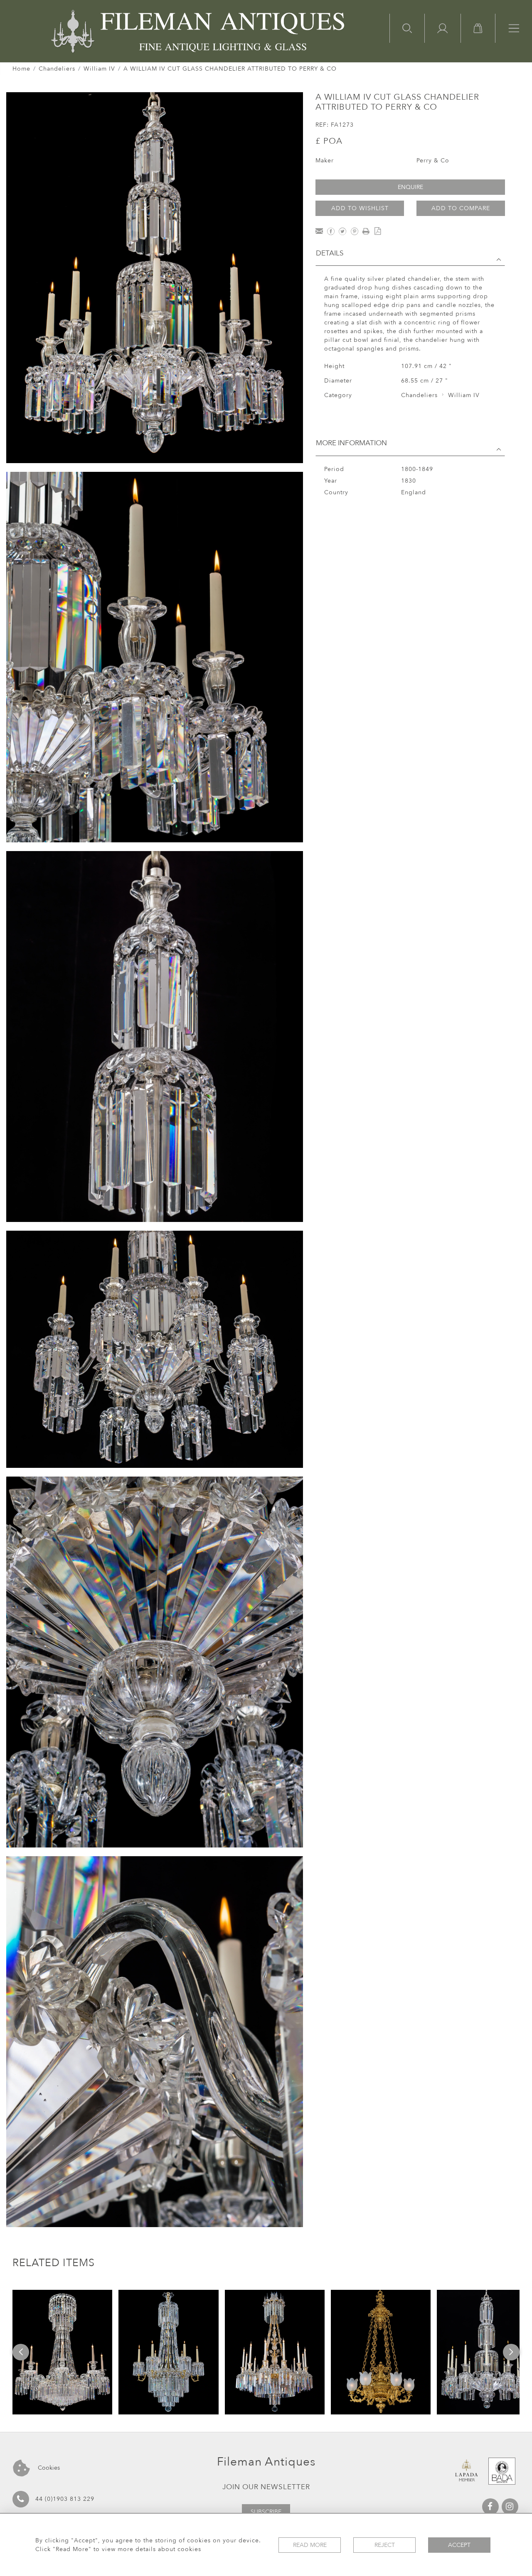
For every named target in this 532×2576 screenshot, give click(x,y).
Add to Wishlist (360, 208)
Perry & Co (433, 161)
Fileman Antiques (266, 2462)
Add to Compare (461, 208)
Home (21, 69)
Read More (310, 2545)
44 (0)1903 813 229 (65, 2499)
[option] (62, 2352)
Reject (385, 2545)
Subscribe (266, 2512)
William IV (99, 69)
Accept (459, 2545)
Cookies (48, 2468)
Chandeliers (57, 69)
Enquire (410, 187)
